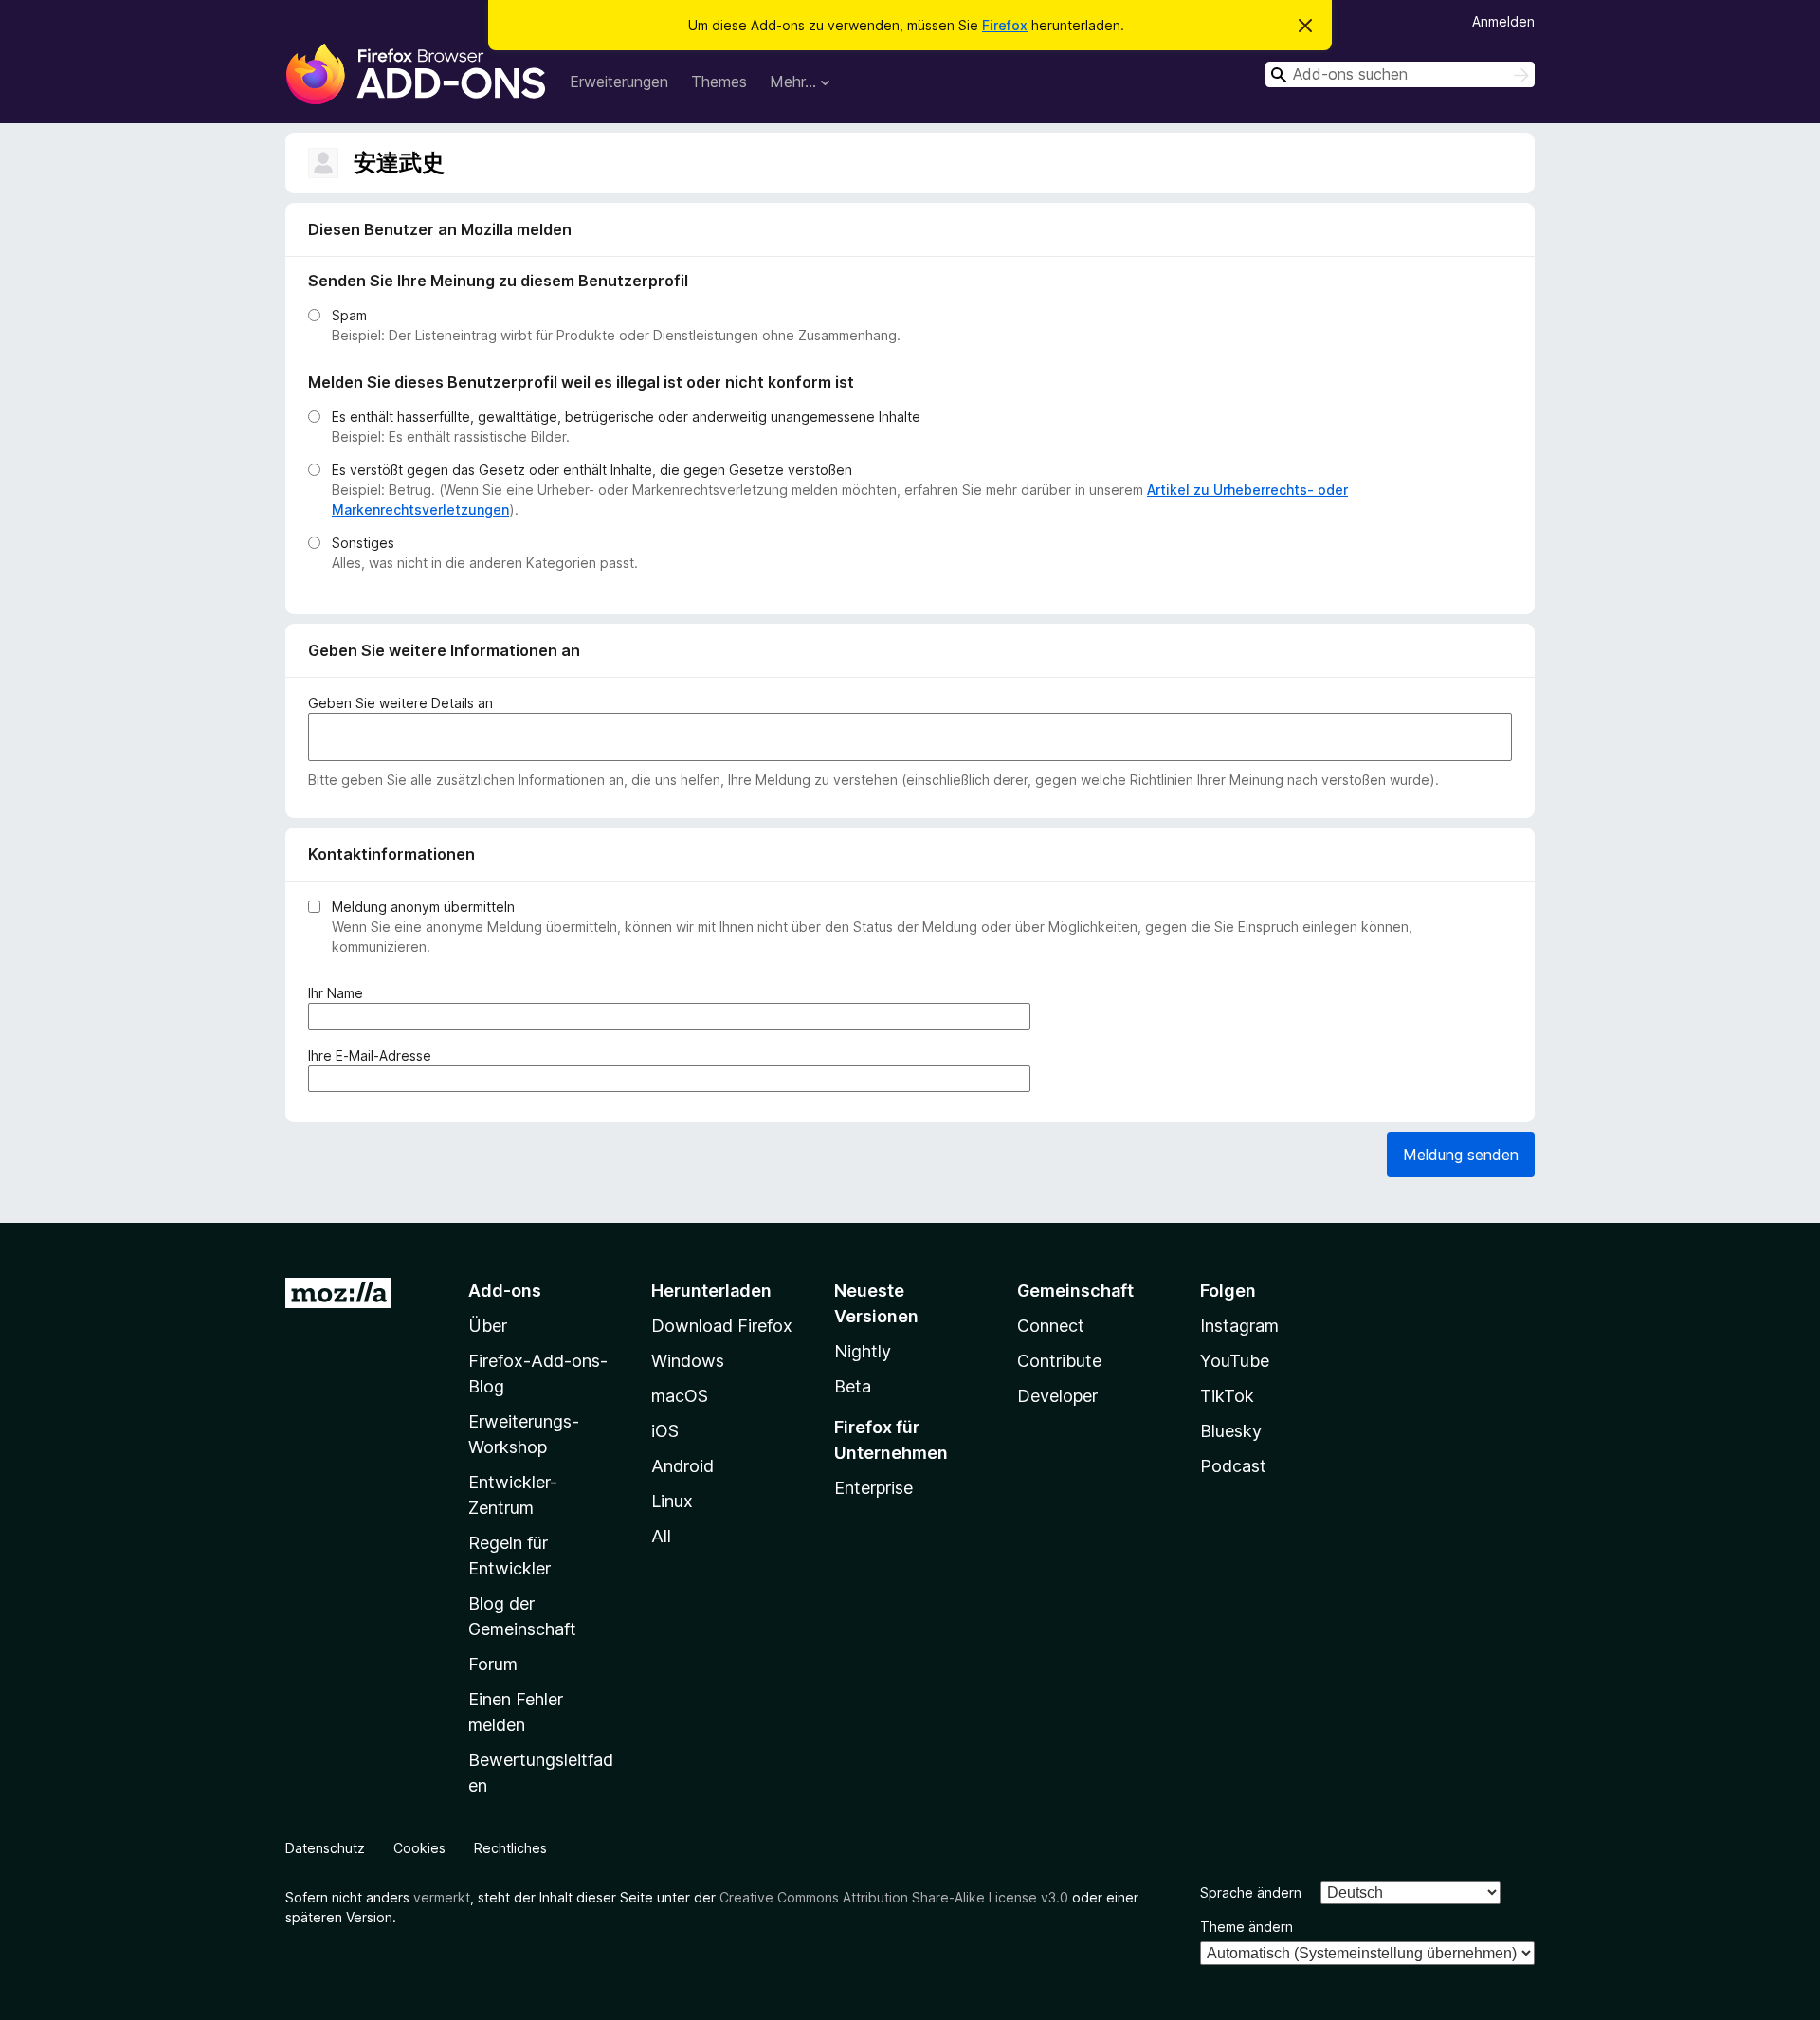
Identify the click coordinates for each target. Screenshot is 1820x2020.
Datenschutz (325, 1848)
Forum (493, 1664)
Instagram (1239, 1326)
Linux (672, 1501)
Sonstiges (363, 543)
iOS (665, 1431)
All (661, 1536)
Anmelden (1503, 21)
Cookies (419, 1848)
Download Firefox (722, 1326)
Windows (688, 1361)
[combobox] (1400, 74)
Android (682, 1466)
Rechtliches (510, 1848)
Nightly (863, 1351)
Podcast (1233, 1466)
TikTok (1227, 1396)
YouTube (1235, 1361)
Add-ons (505, 1291)
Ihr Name (339, 993)
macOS (680, 1396)
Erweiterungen (619, 82)
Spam (349, 315)
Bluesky (1231, 1431)
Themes (719, 82)
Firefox (1005, 25)
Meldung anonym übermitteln (423, 907)
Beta (853, 1386)
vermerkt (442, 1897)
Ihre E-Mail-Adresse (373, 1056)
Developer (1057, 1396)
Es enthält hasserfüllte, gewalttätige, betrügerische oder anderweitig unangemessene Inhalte (626, 417)
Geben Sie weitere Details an (400, 703)
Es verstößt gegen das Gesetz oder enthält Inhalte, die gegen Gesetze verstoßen (592, 470)
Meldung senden (1461, 1155)
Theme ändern (1247, 1927)
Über (488, 1326)
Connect (1051, 1326)
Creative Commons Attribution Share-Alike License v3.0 (894, 1897)
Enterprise (874, 1488)
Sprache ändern (1251, 1893)
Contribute (1059, 1361)
